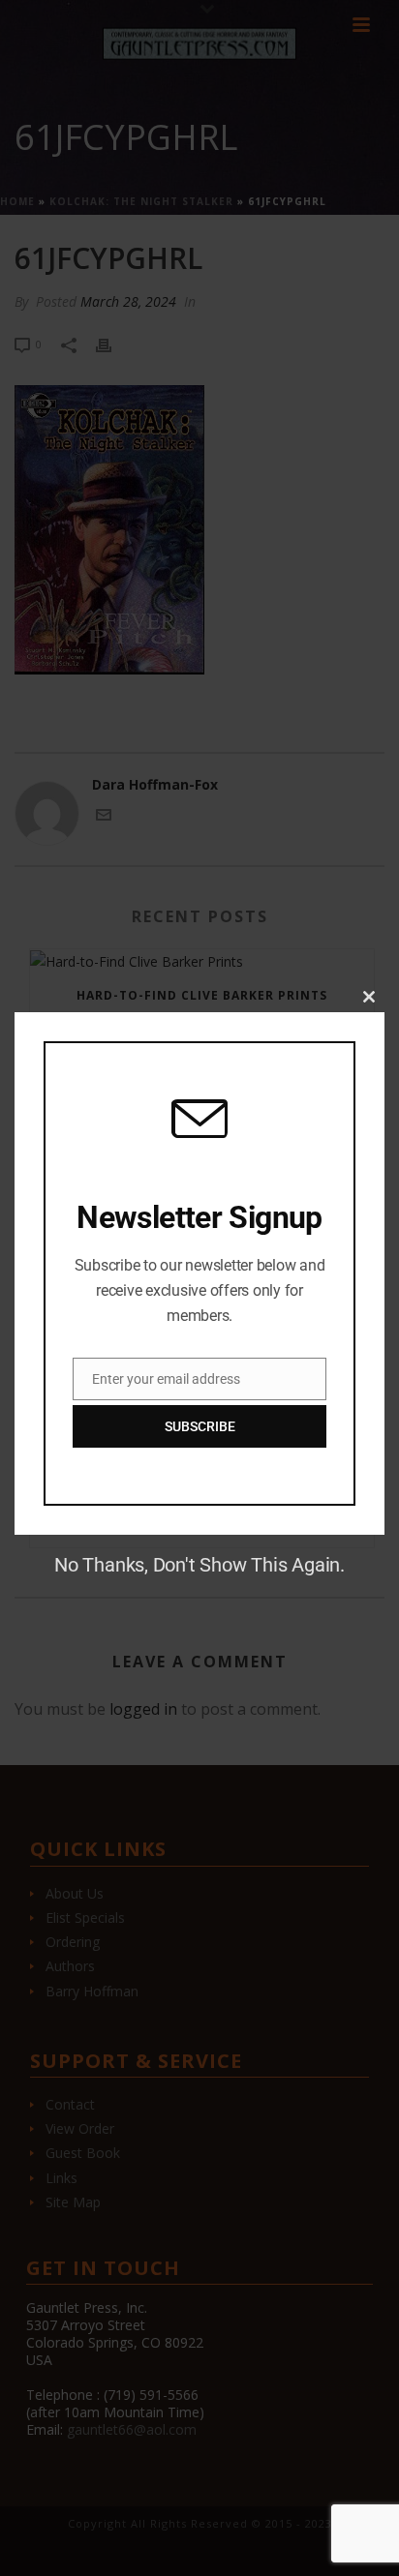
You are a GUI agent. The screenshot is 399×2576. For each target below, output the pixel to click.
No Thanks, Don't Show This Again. (199, 1565)
